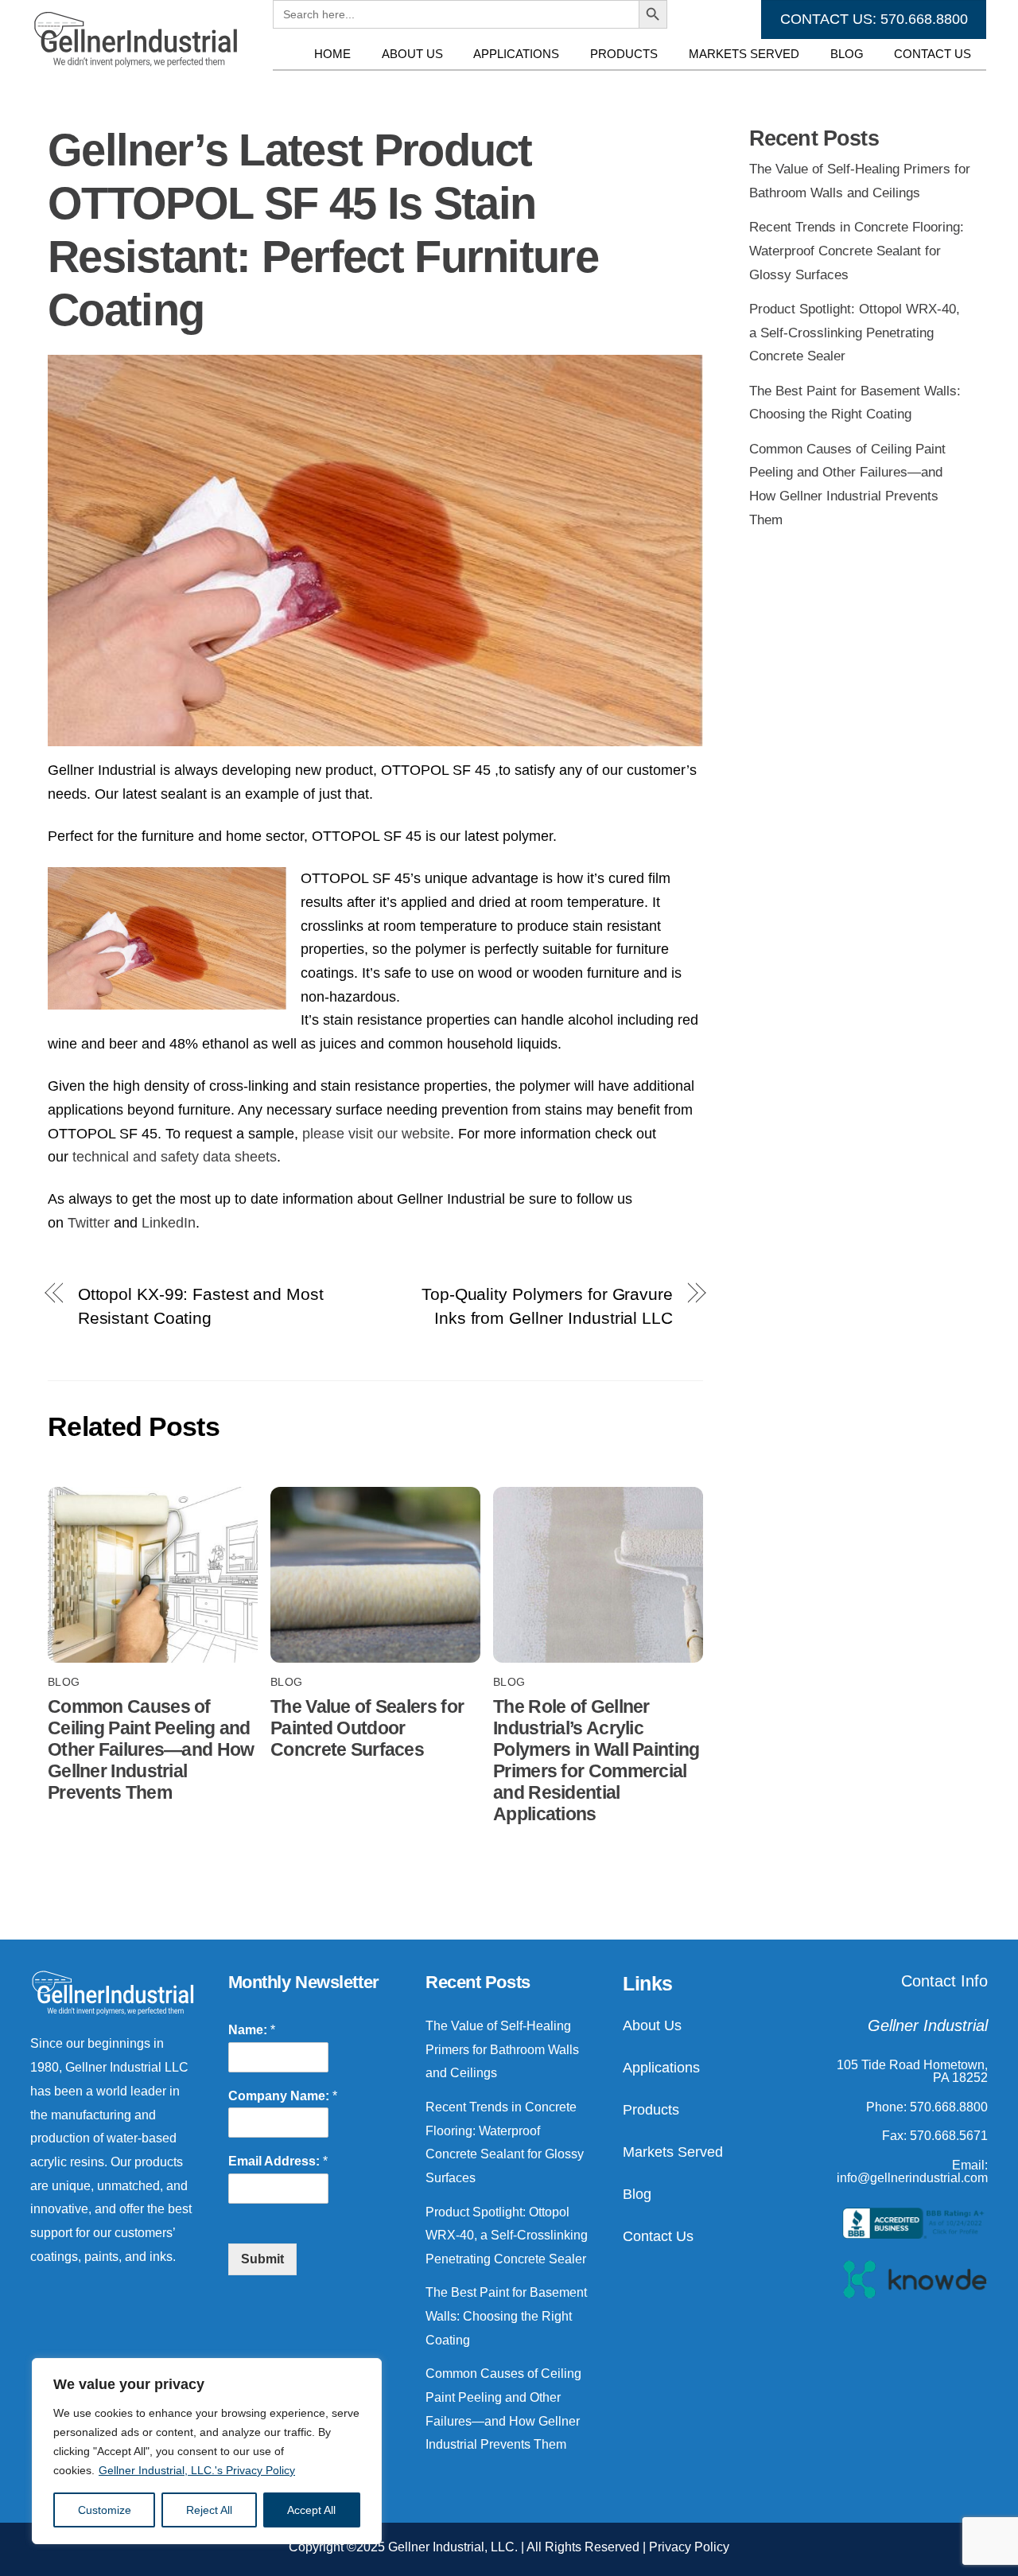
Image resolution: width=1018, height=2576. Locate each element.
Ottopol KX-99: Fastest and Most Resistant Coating (201, 1306)
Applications (516, 54)
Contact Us (933, 54)
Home (332, 54)
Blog (847, 54)
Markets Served (744, 54)
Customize (105, 2510)
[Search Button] (653, 85)
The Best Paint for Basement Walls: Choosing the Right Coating (506, 2316)
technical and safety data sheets (173, 1157)
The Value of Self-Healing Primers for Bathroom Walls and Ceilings (502, 2049)
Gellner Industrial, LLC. (453, 2547)
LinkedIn (169, 1223)
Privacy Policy (689, 2547)
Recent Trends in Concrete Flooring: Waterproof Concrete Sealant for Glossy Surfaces (857, 251)
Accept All (311, 2510)
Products (624, 54)
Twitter (91, 1223)
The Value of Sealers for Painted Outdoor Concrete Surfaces (367, 1728)
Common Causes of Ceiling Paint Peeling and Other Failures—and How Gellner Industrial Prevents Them (151, 1749)
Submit (262, 2259)
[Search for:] (456, 85)
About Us (412, 54)
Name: (252, 2030)
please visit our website (376, 1134)
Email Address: (278, 2161)
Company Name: (283, 2096)
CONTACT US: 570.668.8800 (874, 19)
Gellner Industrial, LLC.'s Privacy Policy (197, 2470)
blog (64, 1682)
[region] (207, 2451)
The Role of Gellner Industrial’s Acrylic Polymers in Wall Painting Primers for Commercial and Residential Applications (596, 1760)
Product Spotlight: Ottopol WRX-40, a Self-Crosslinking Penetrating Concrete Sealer (855, 333)
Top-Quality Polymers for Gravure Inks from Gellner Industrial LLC (547, 1306)
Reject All (209, 2510)
